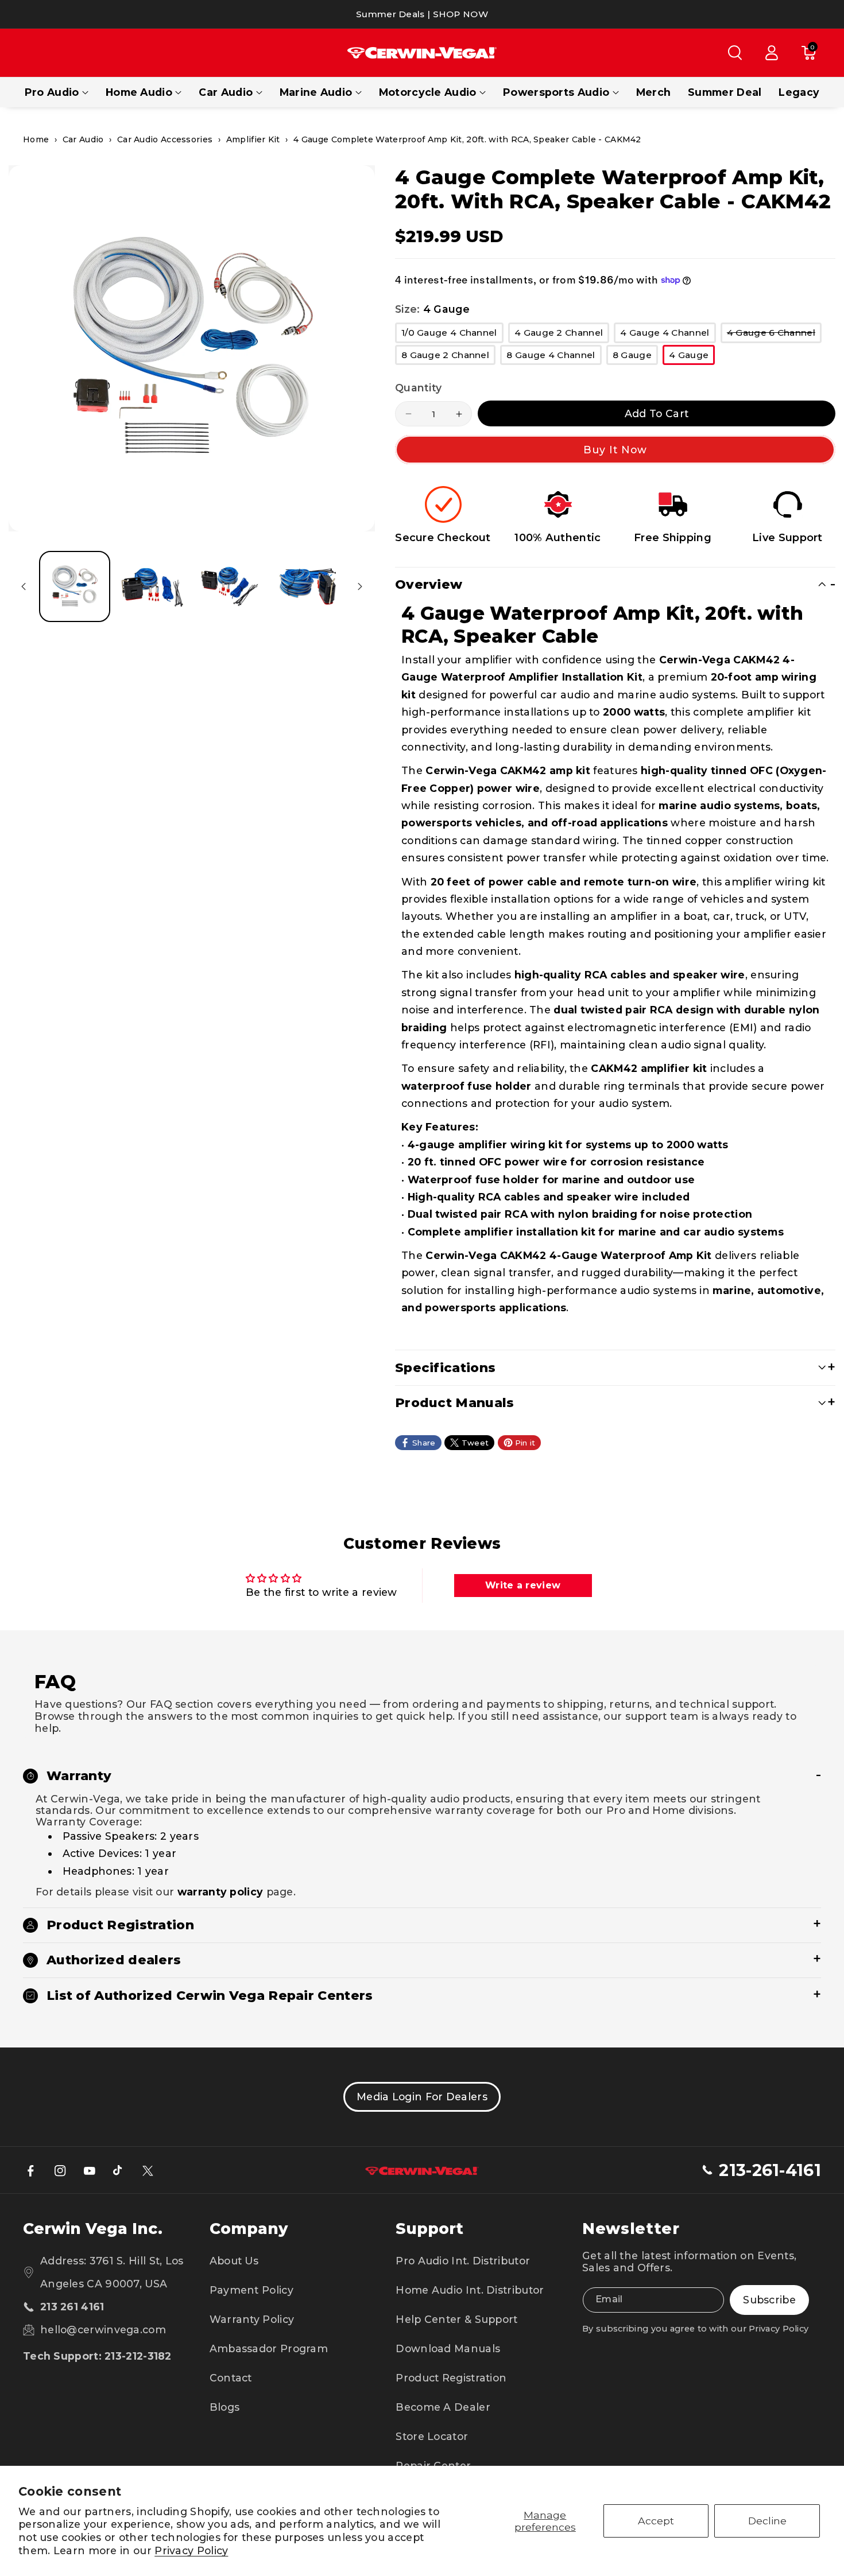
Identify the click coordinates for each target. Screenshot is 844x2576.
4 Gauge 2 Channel (562, 335)
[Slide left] (24, 586)
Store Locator (432, 2436)
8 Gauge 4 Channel (554, 357)
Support (429, 2229)
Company (249, 2229)
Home (36, 139)
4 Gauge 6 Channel (774, 335)
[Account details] (772, 53)
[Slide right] (360, 586)
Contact (231, 2378)
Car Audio (226, 92)
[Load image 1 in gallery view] (75, 586)
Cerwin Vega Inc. (93, 2229)
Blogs (225, 2407)
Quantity (418, 388)
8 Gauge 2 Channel (448, 357)
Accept (656, 2521)
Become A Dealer (443, 2407)
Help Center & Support (456, 2319)
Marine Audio (316, 92)
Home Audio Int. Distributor (470, 2290)
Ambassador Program (269, 2348)
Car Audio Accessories (165, 139)
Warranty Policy (252, 2319)
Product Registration (451, 2378)
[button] (735, 53)
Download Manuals (448, 2348)
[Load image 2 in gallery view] (152, 586)
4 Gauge (692, 357)
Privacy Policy (191, 2550)
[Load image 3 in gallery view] (230, 586)
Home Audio (139, 92)
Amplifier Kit (253, 139)
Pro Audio (52, 92)
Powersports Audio (556, 92)
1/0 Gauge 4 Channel (452, 335)
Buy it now (615, 450)
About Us (234, 2261)
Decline (767, 2521)
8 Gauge (635, 357)
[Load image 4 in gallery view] (307, 586)
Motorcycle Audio (428, 92)
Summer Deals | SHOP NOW (422, 14)
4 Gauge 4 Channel (668, 335)
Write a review (523, 1585)
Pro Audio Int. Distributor (463, 2261)
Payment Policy (251, 2290)
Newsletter (631, 2229)
